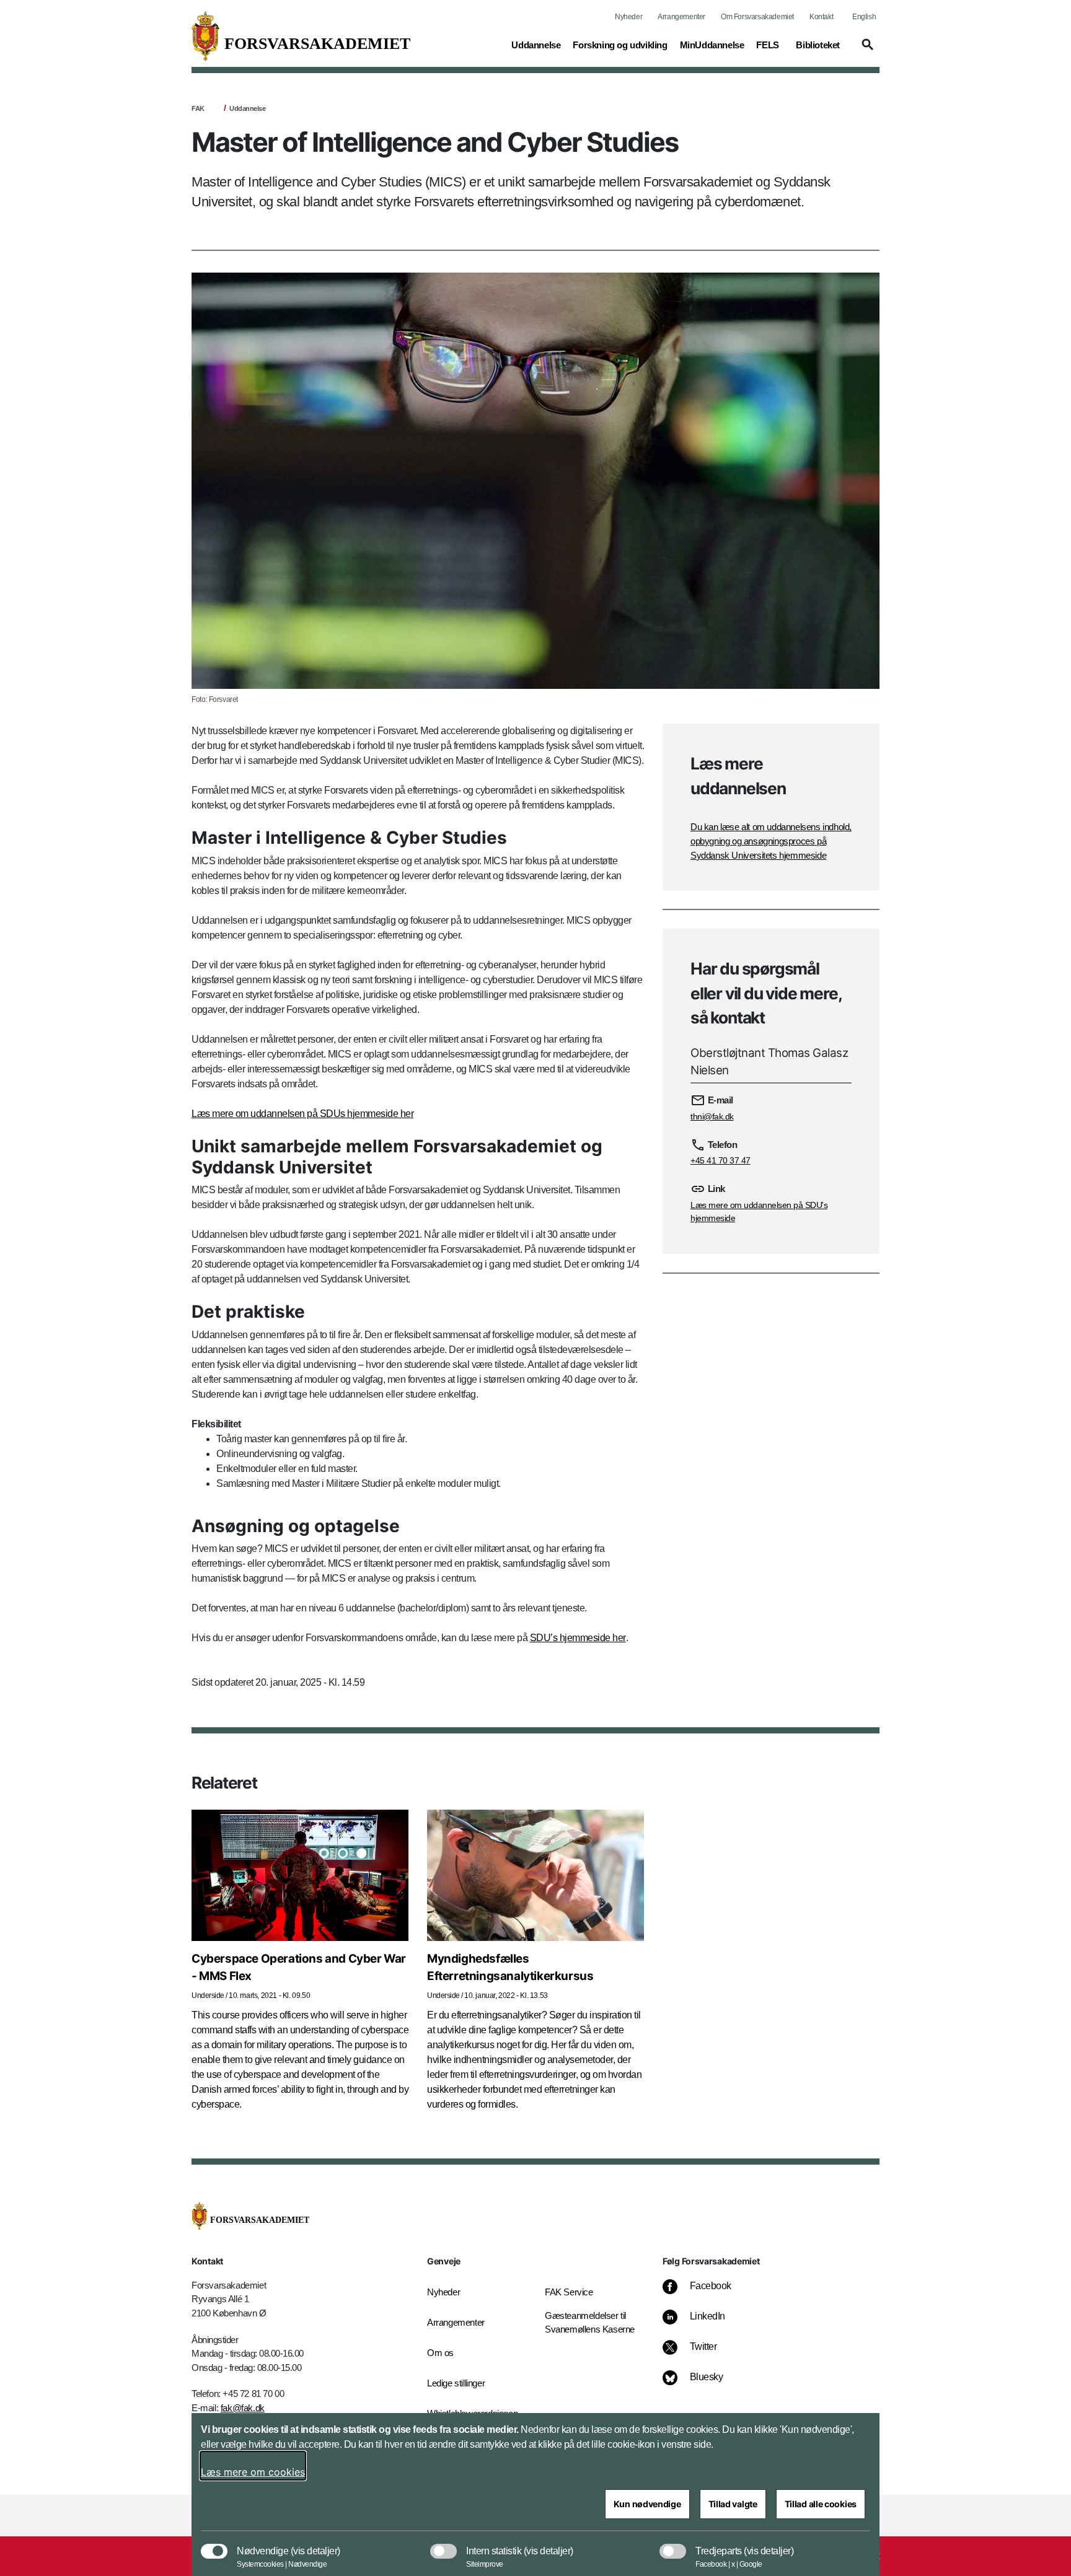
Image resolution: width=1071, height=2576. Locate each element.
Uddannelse (247, 108)
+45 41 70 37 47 (721, 1160)
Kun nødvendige (647, 2504)
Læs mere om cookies (253, 2472)
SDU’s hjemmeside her (578, 1638)
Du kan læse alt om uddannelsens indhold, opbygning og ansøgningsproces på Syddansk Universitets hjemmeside (771, 841)
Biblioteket (818, 45)
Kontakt (821, 17)
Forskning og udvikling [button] (620, 45)
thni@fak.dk (712, 1116)
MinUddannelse (712, 45)
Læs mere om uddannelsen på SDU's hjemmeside (759, 1211)
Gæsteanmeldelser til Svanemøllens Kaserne (590, 2323)
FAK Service (569, 2292)
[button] (866, 50)
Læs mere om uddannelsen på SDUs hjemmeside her (302, 1114)
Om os (440, 2353)
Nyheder (628, 17)
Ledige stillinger (456, 2383)
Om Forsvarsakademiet (757, 17)
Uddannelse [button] (536, 45)
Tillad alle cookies (821, 2504)
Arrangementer (681, 17)
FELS (767, 45)
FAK (198, 108)
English (864, 17)
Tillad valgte (733, 2504)
